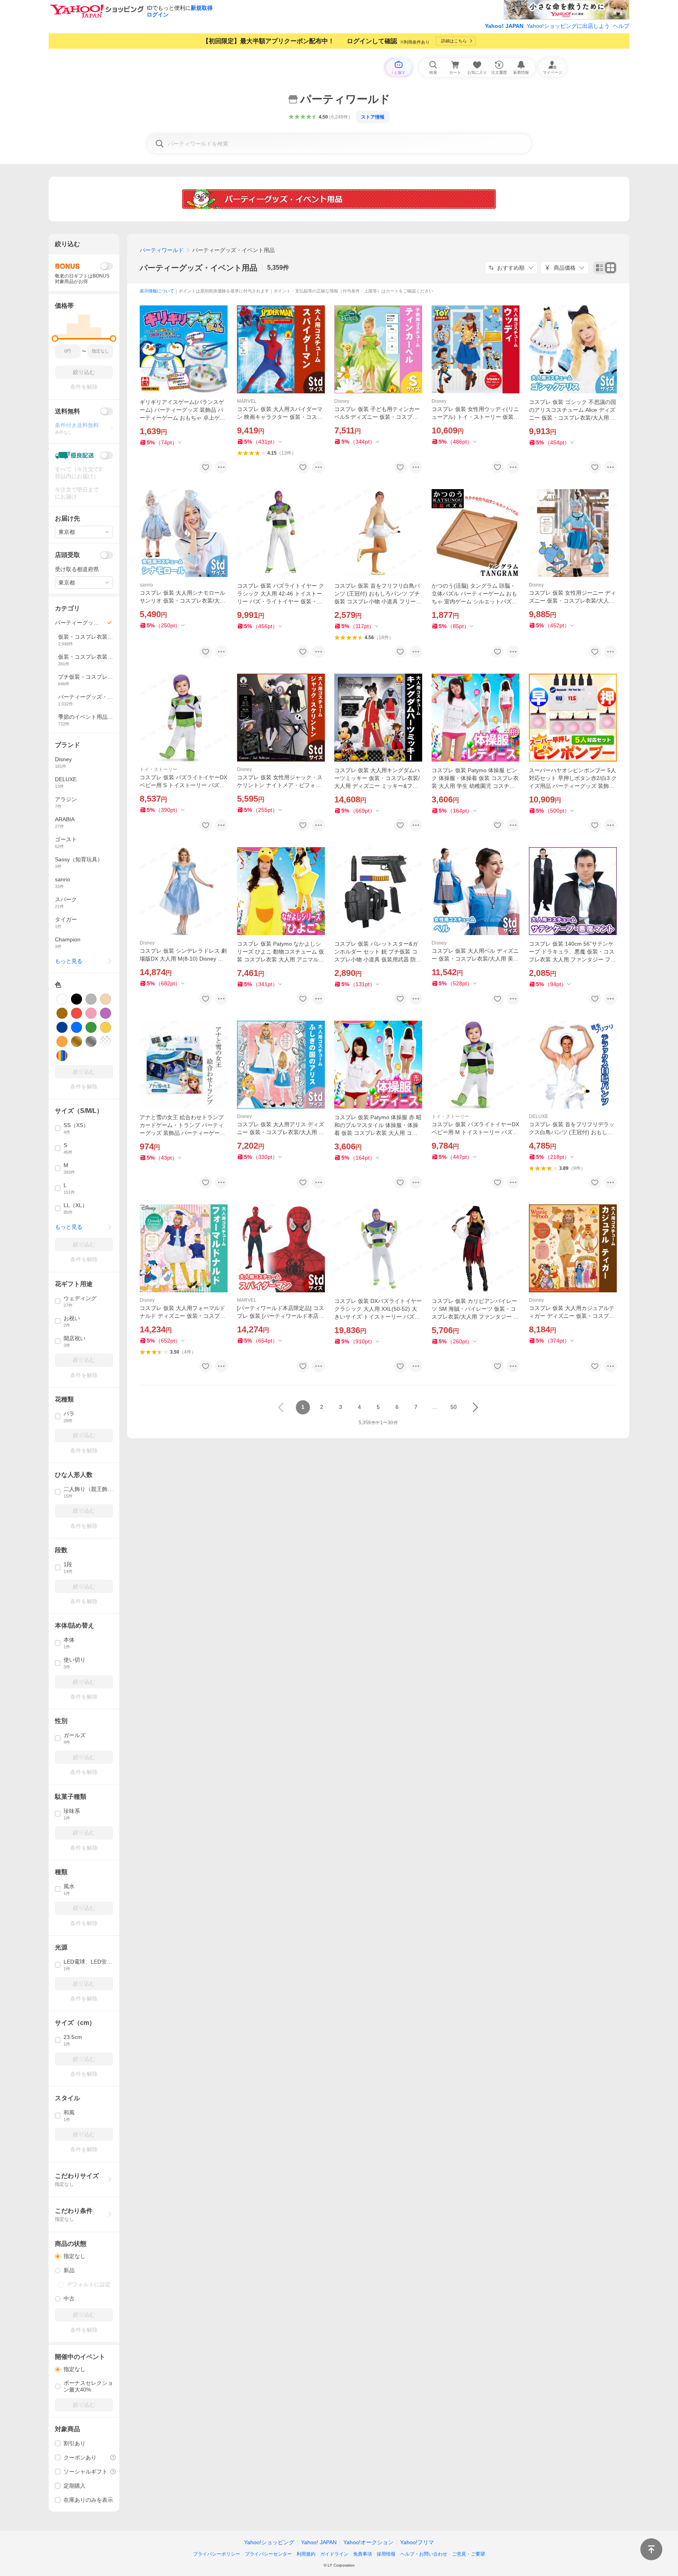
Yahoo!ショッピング (269, 2542)
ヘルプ (621, 26)
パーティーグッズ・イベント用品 (199, 268)
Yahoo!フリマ (417, 2542)
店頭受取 (67, 555)
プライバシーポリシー (217, 2554)
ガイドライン (334, 2554)
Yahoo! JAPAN (504, 26)
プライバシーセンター (268, 2554)
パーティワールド (162, 250)
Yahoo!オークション (368, 2542)
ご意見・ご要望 (468, 2554)
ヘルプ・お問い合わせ (424, 2554)
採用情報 (386, 2554)
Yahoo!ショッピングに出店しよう (568, 26)
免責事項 (363, 2554)
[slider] (55, 339)
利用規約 (306, 2554)
